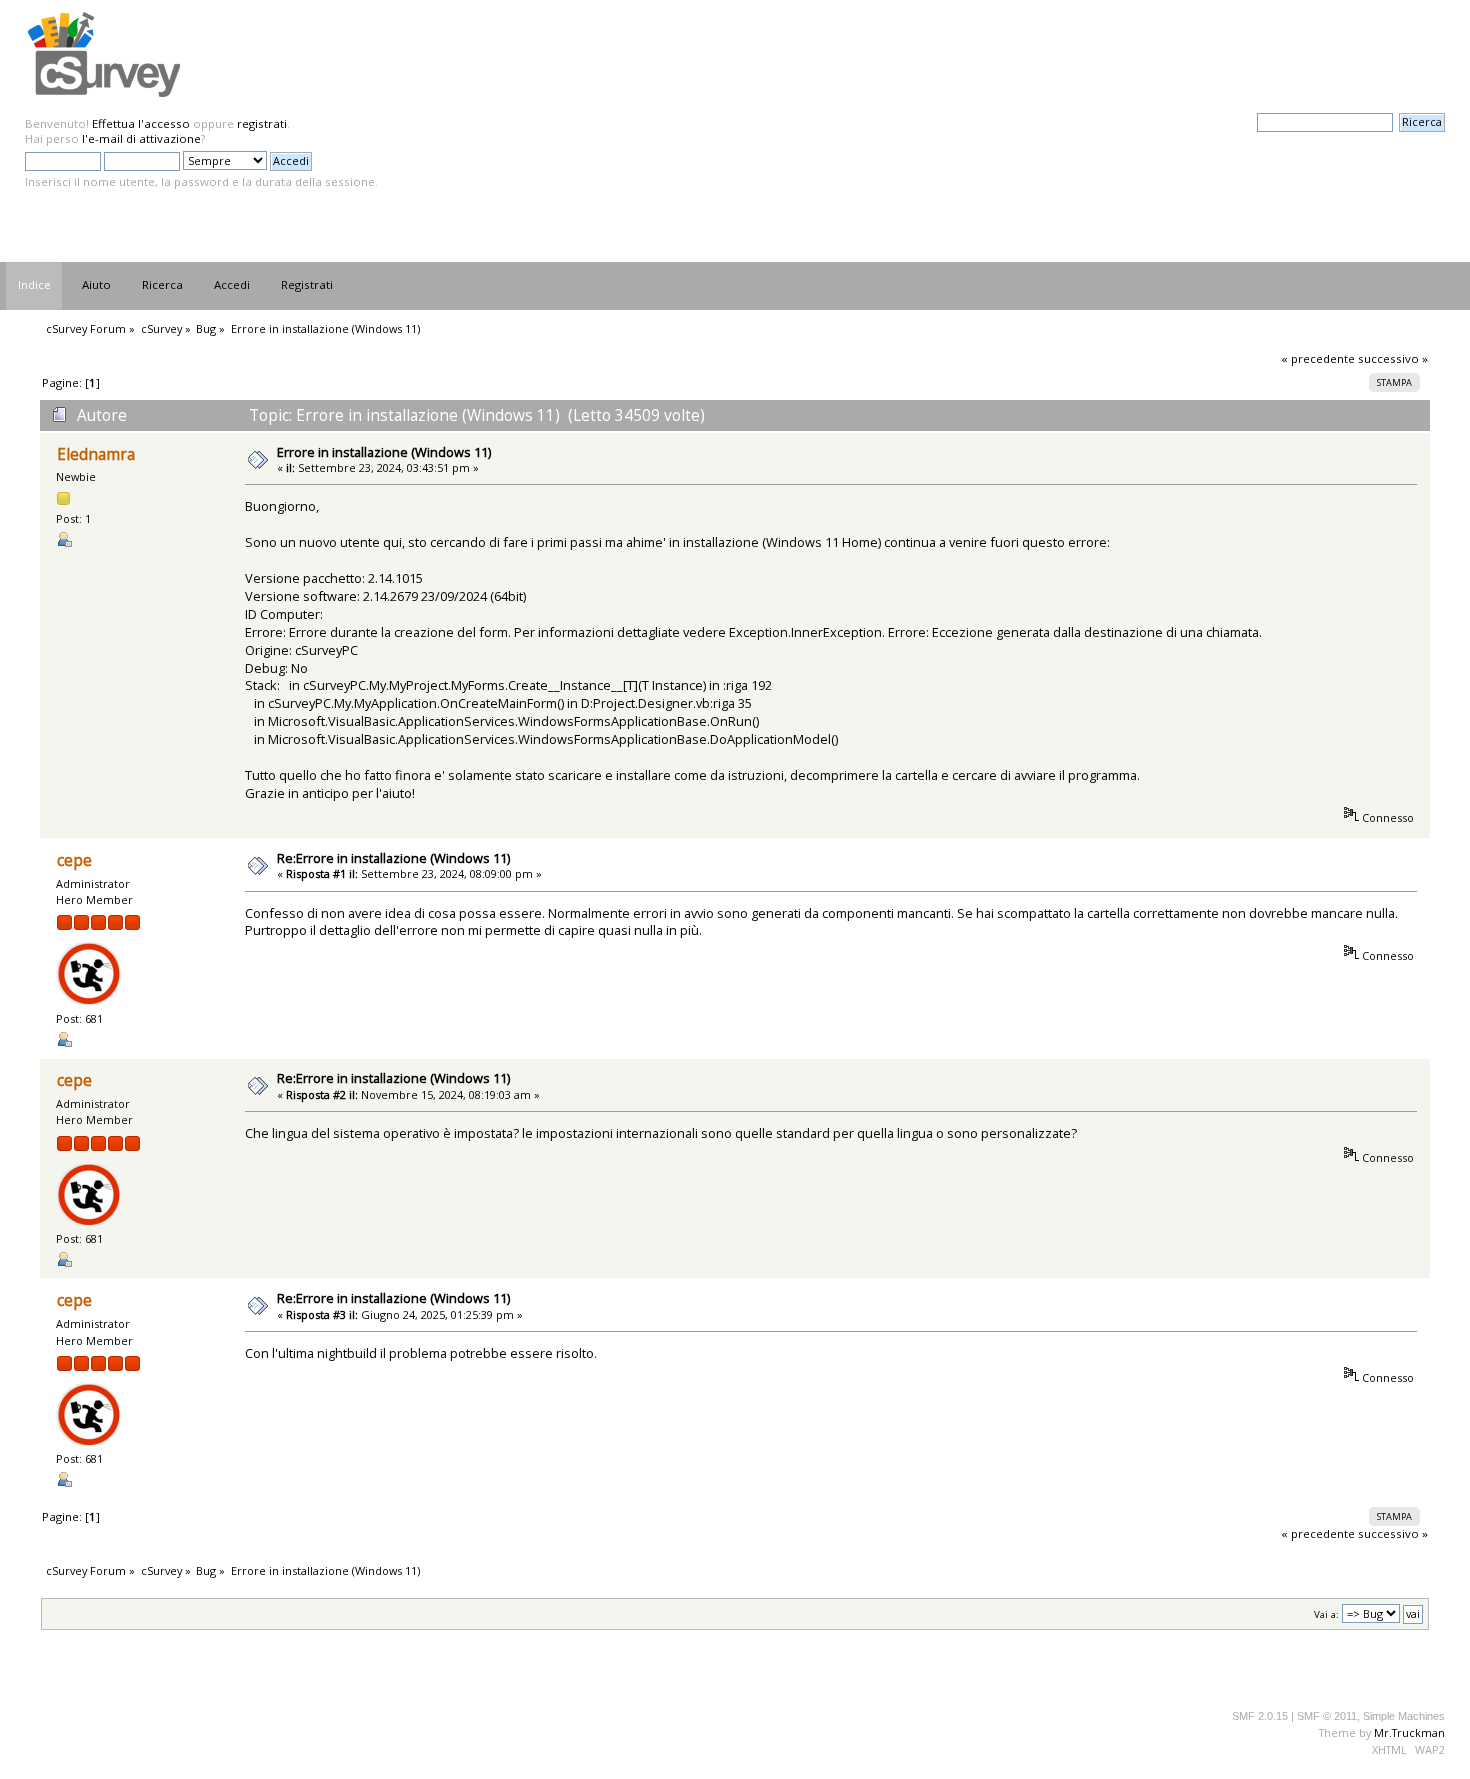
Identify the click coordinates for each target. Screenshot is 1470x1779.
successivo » (1393, 358)
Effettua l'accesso (141, 123)
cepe (74, 860)
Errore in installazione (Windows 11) (384, 452)
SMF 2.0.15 (1260, 1716)
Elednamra (96, 454)
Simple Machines (1404, 1716)
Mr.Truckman (1409, 1732)
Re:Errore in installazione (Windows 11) (393, 858)
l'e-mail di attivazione (141, 138)
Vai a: (1326, 1614)
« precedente (1318, 358)
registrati (262, 123)
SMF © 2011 (1327, 1716)
